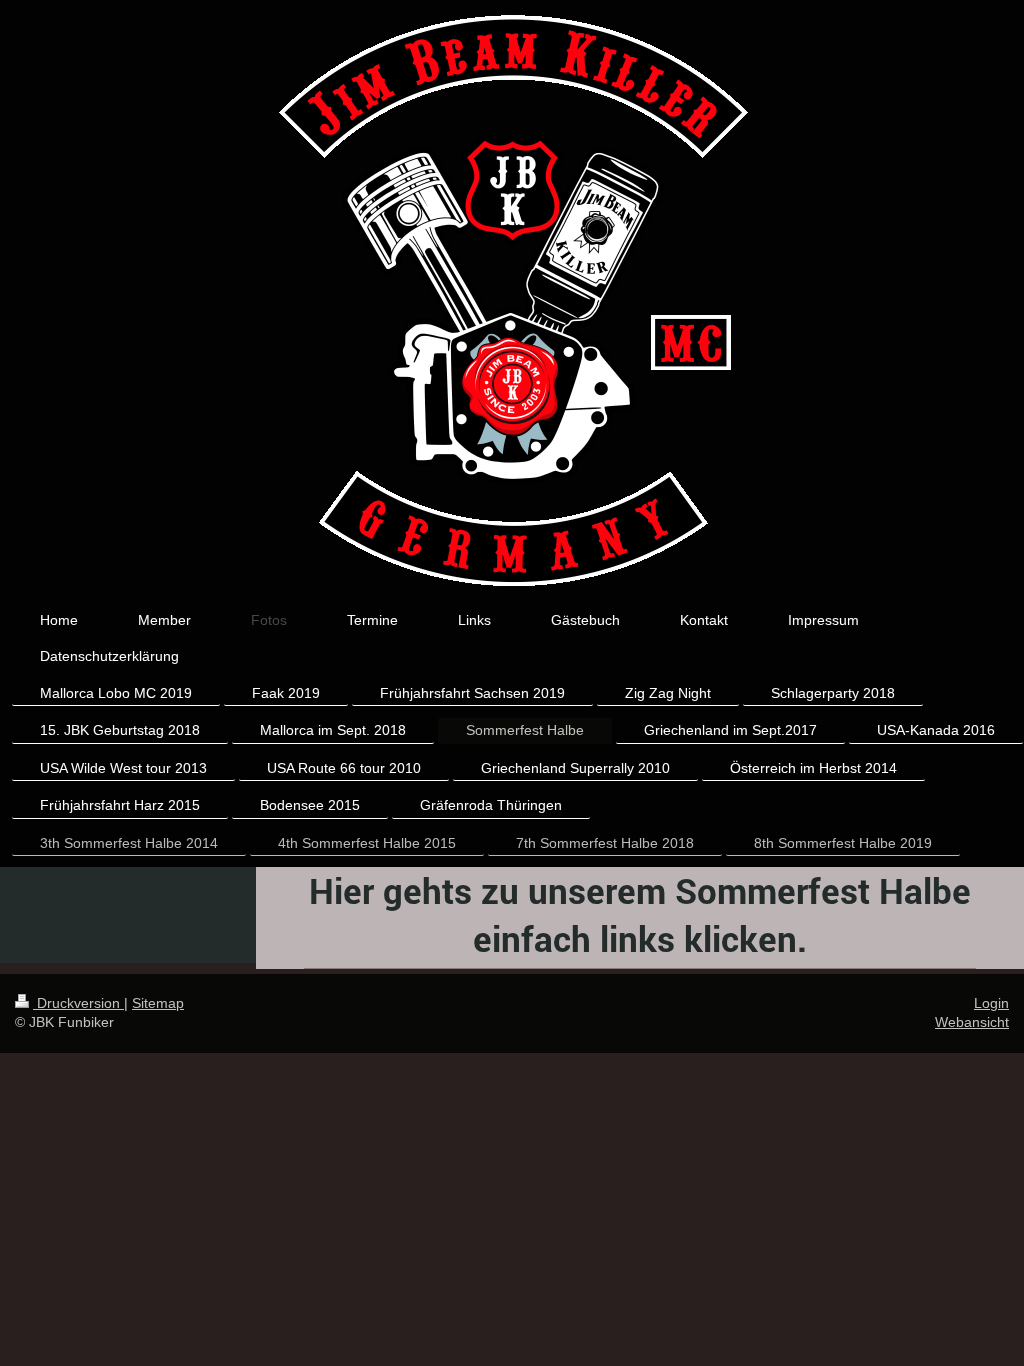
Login (991, 1003)
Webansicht (972, 1022)
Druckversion (78, 1003)
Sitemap (158, 1003)
